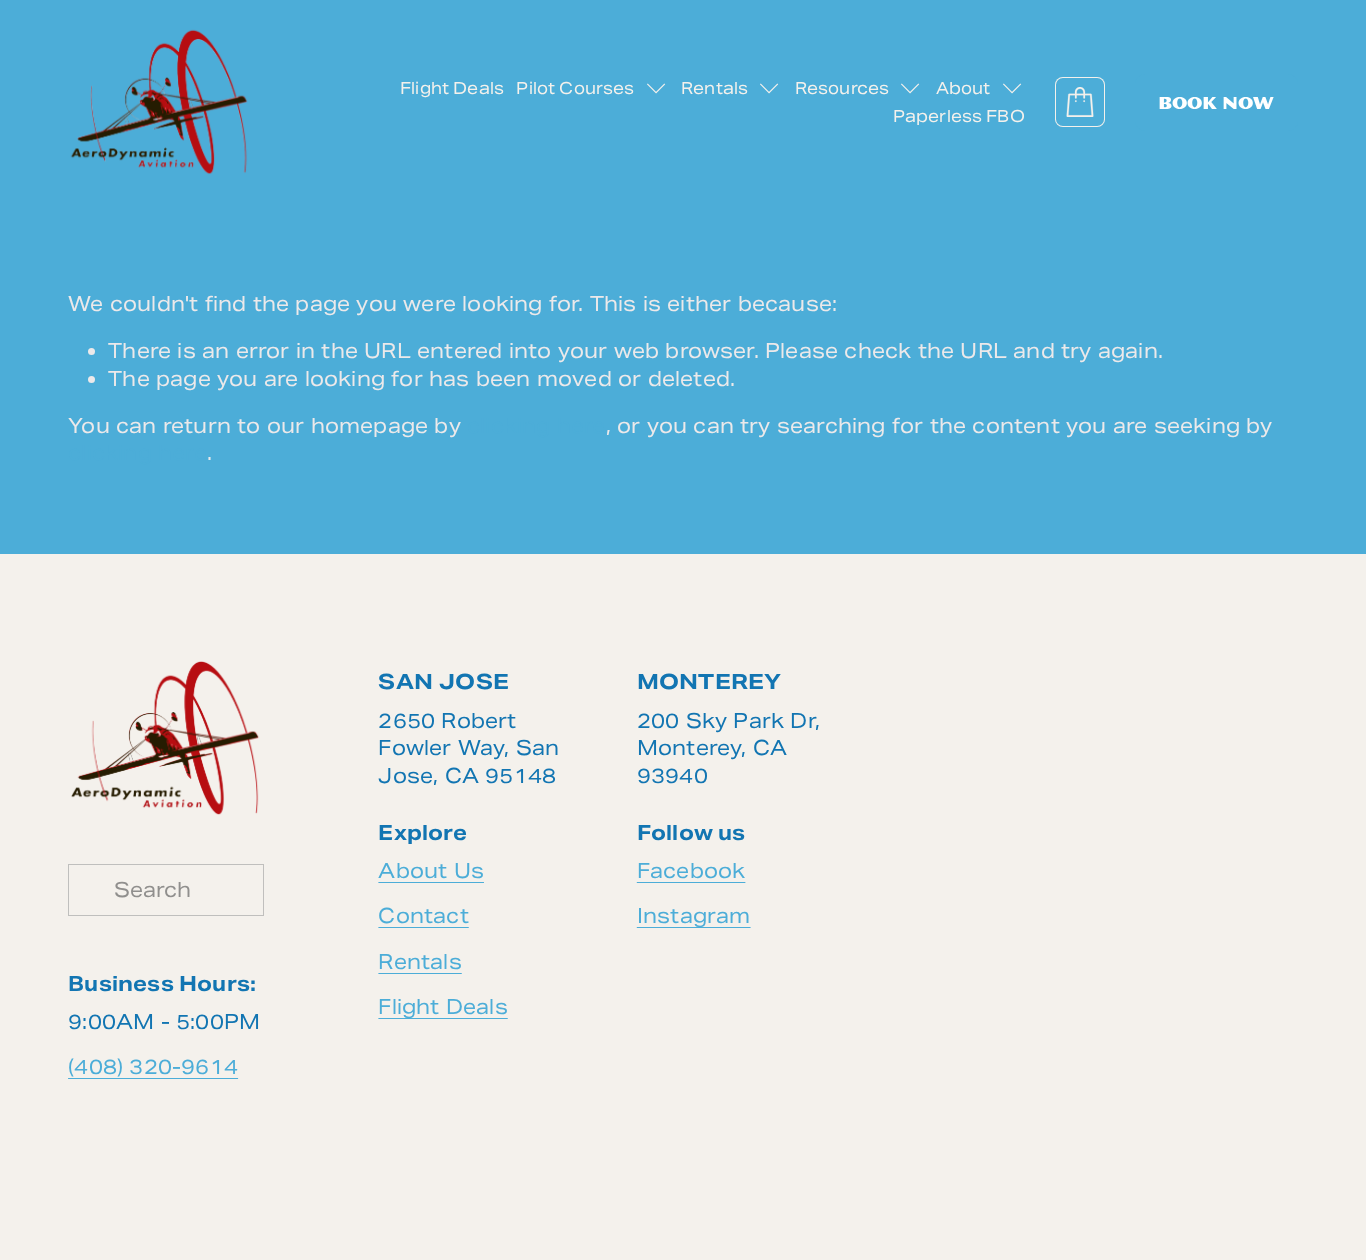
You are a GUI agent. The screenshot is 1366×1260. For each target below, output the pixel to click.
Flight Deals (452, 88)
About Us (431, 871)
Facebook (691, 871)
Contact (423, 917)
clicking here (536, 426)
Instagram (694, 917)
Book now (1216, 102)
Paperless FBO (959, 116)
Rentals (419, 962)
